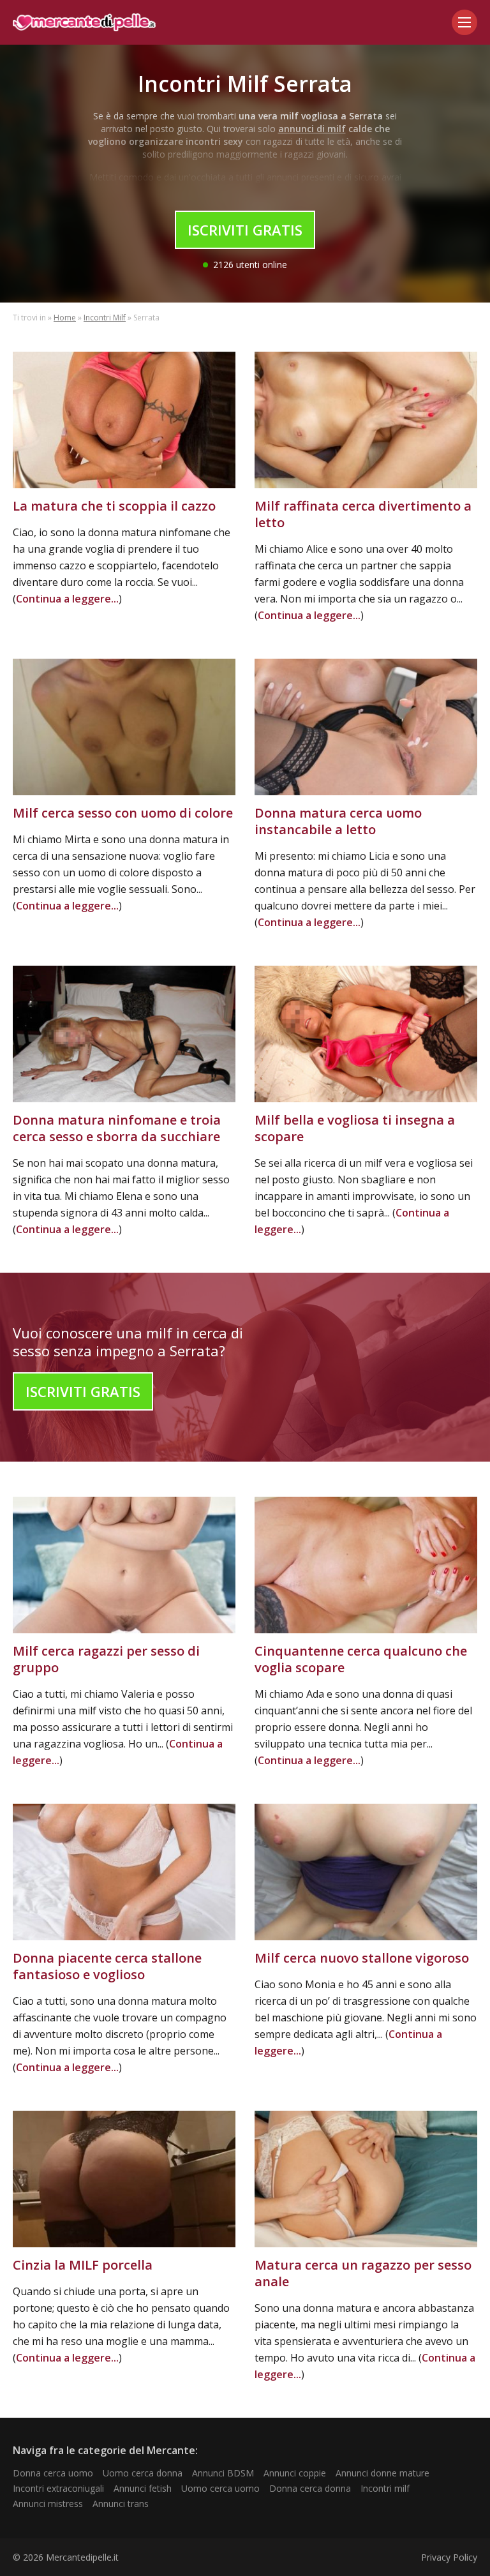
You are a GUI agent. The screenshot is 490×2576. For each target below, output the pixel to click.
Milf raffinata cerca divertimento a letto (363, 514)
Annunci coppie (295, 2473)
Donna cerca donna (310, 2488)
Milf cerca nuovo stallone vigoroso (362, 1958)
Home (65, 318)
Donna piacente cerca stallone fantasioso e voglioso (107, 1966)
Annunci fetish (143, 2488)
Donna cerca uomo (53, 2473)
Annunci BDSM (223, 2473)
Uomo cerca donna (143, 2473)
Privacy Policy (449, 2557)
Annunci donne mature (382, 2473)
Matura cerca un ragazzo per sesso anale (363, 2273)
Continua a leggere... (67, 599)
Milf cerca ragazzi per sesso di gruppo (106, 1659)
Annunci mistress (48, 2504)
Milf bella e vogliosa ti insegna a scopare (355, 1128)
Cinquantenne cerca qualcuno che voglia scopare (361, 1659)
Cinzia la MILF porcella (83, 2265)
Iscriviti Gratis (245, 230)
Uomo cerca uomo (220, 2488)
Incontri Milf (105, 318)
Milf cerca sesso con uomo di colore (123, 813)
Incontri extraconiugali (58, 2488)
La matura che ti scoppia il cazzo (114, 506)
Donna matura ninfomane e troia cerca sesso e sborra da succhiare (117, 1128)
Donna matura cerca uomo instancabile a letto (338, 821)
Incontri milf (385, 2488)
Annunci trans (121, 2504)
